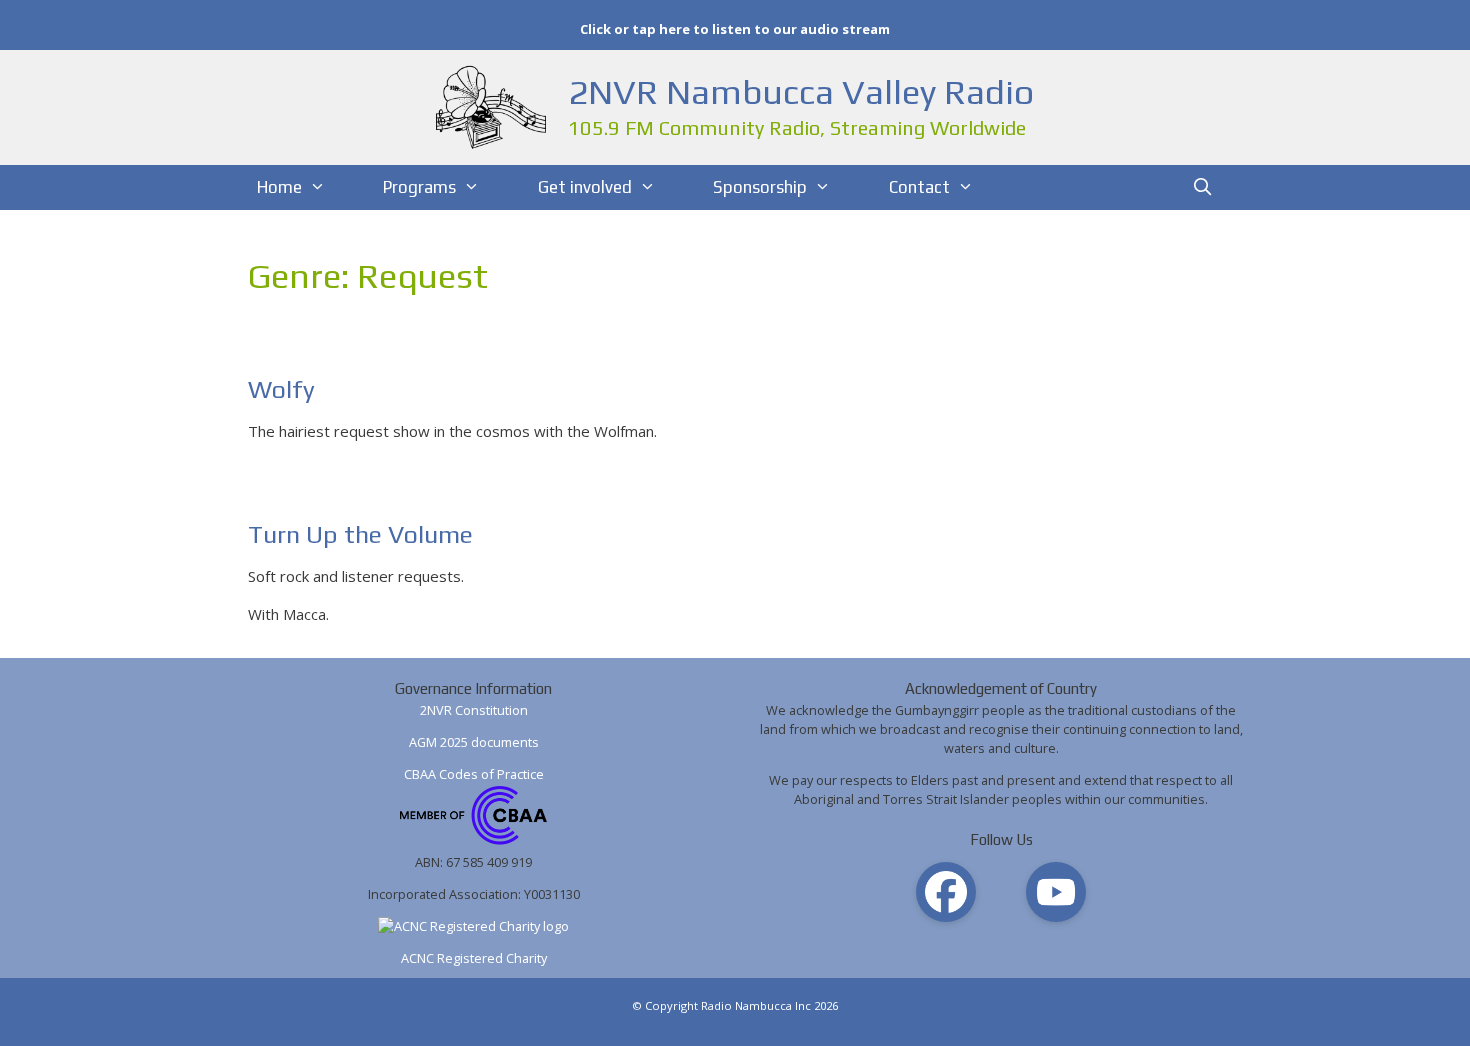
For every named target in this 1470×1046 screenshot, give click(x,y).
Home (279, 187)
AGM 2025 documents (474, 742)
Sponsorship (760, 187)
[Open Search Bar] (1203, 187)
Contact (919, 187)
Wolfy (281, 389)
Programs (419, 187)
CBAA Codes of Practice (474, 774)
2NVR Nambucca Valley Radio (801, 91)
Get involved (585, 187)
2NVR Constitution (474, 710)
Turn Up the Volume (360, 534)
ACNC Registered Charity (474, 958)
